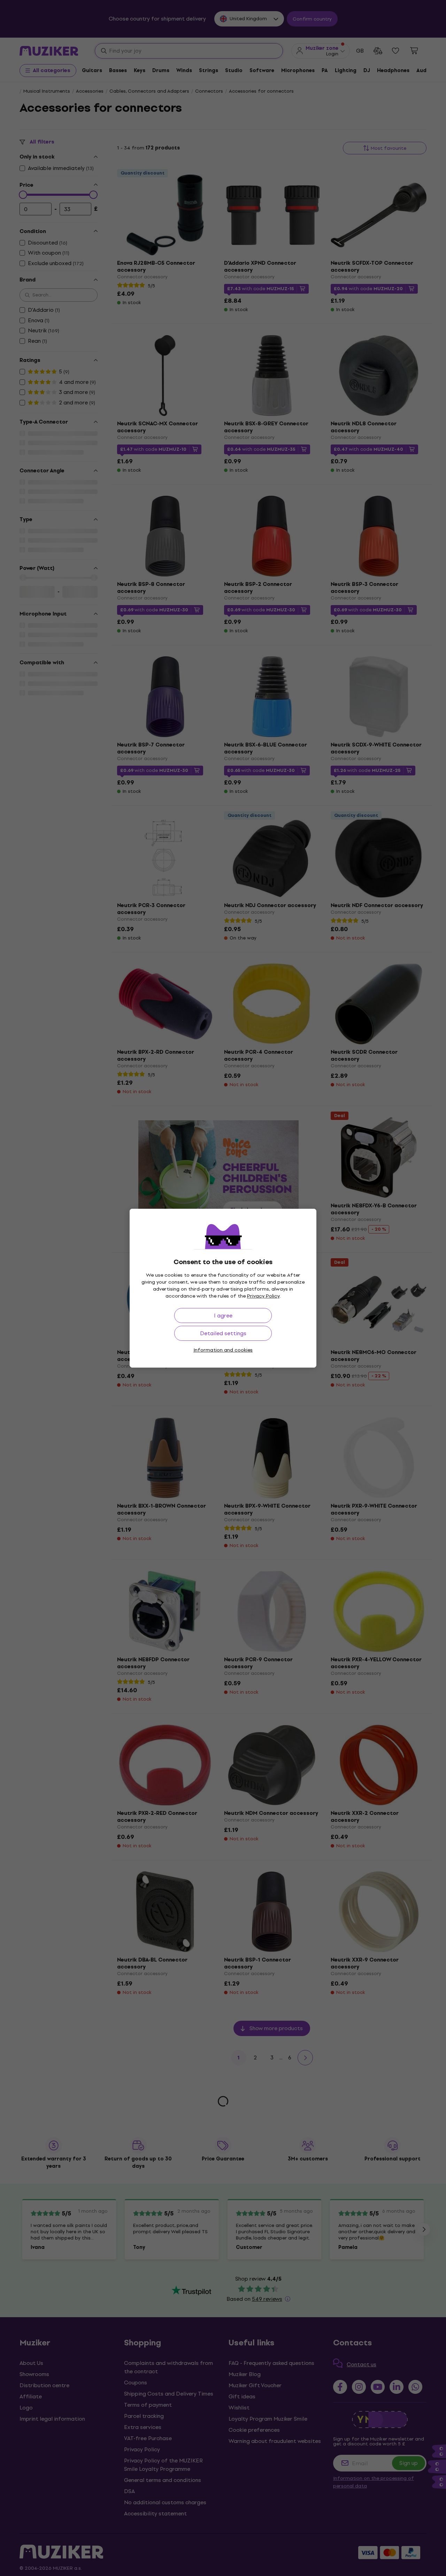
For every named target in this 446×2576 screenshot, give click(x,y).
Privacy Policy (263, 1296)
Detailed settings (223, 1333)
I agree (223, 1316)
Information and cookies (223, 1350)
